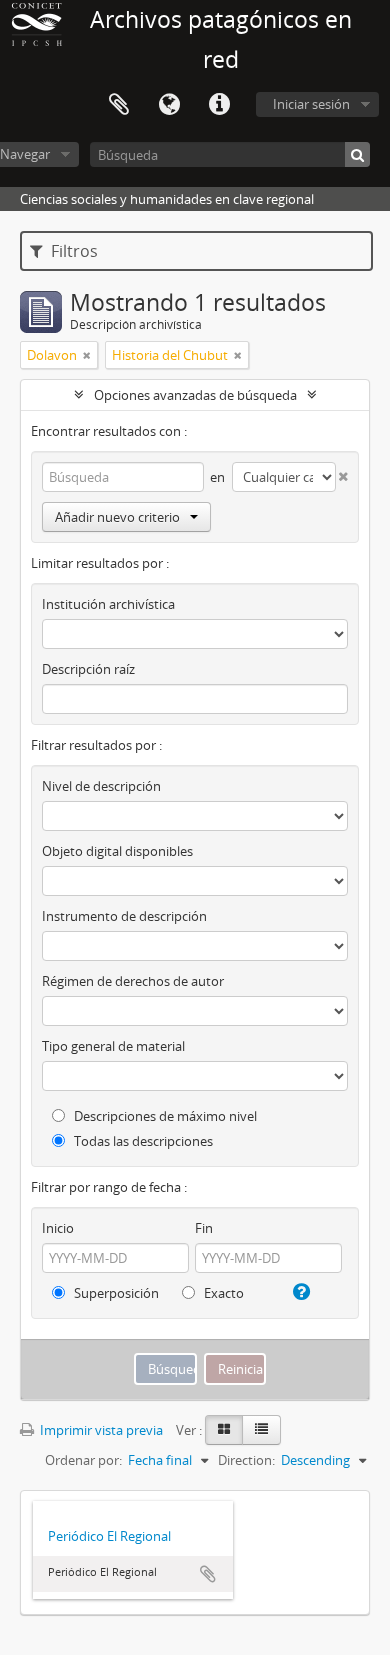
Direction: (246, 1460)
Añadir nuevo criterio (117, 517)
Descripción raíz (88, 669)
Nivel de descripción (101, 786)
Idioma (169, 105)
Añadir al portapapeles (208, 1574)
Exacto (222, 1293)
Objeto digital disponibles (117, 851)
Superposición (115, 1293)
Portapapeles (119, 105)
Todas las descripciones (142, 1141)
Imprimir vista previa (100, 1430)
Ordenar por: (83, 1460)
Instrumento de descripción (124, 916)
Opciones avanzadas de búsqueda (195, 395)
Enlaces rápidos (219, 105)
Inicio (58, 1228)
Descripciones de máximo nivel (164, 1116)
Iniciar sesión (311, 104)
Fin (204, 1228)
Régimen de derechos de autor (133, 981)
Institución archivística (108, 604)
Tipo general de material (113, 1046)
